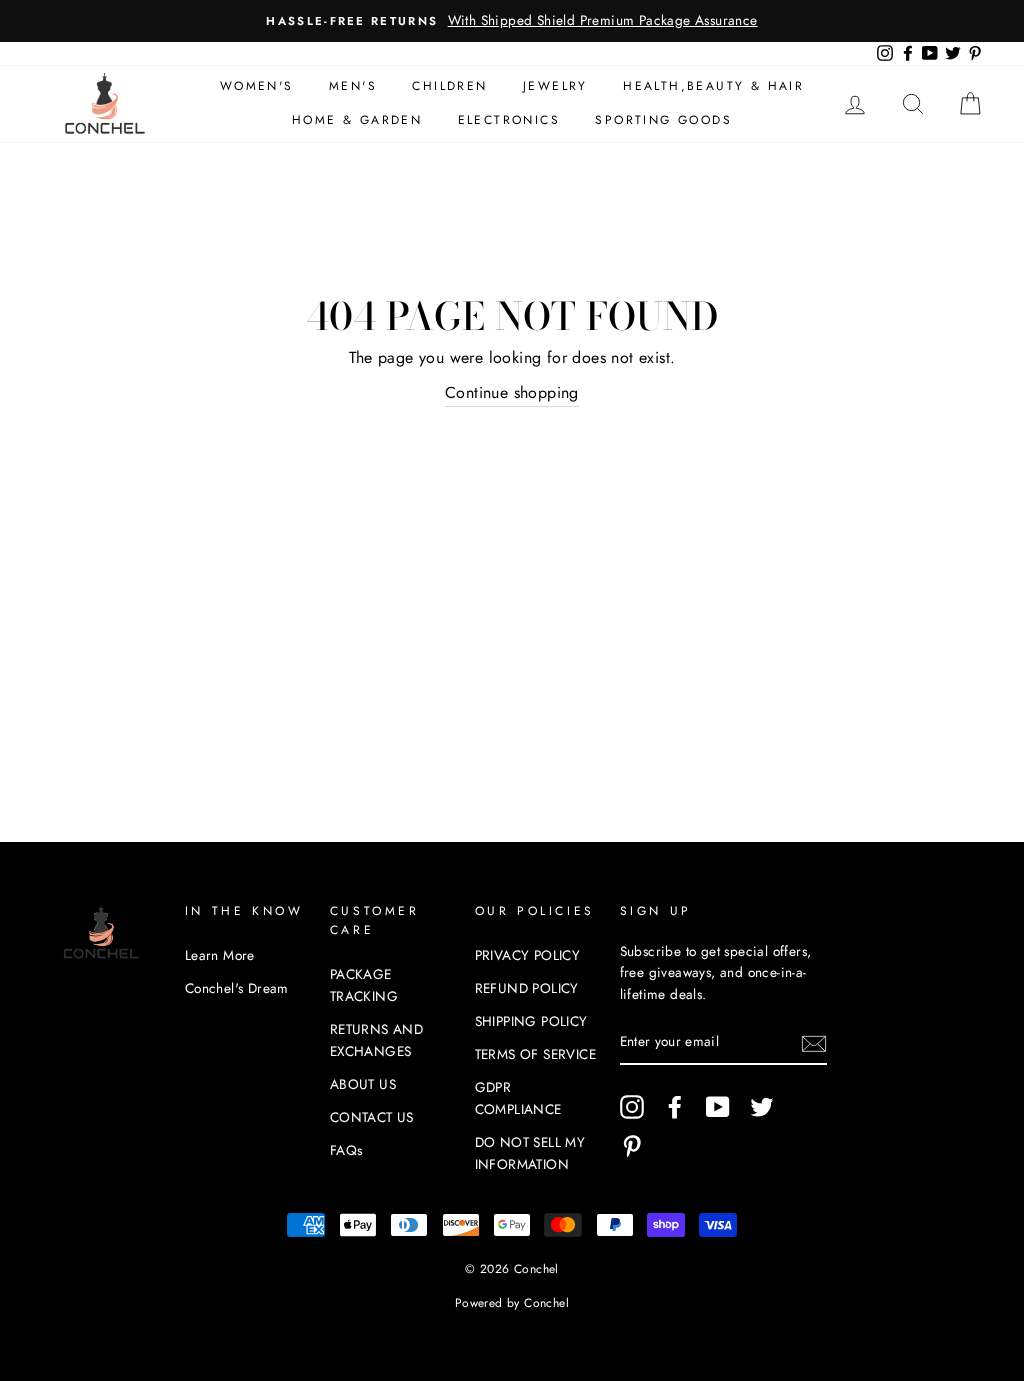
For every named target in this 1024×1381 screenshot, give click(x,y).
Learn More (220, 955)
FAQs (346, 1150)
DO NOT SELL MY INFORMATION (530, 1153)
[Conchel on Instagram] (632, 1107)
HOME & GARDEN (357, 120)
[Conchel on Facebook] (675, 1107)
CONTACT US (372, 1117)
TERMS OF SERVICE (535, 1054)
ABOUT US (363, 1084)
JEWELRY (555, 86)
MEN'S (353, 86)
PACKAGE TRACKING (364, 985)
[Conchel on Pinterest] (632, 1146)
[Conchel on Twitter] (762, 1107)
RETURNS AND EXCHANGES (376, 1040)
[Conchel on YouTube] (718, 1107)
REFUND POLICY (527, 988)
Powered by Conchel (512, 1303)
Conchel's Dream (237, 988)
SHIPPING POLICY (531, 1021)
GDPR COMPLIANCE (518, 1098)
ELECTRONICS (509, 120)
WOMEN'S (257, 86)
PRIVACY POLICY (528, 955)
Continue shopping (512, 392)
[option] (512, 21)
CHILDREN (449, 86)
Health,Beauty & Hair (713, 86)
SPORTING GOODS (663, 120)
